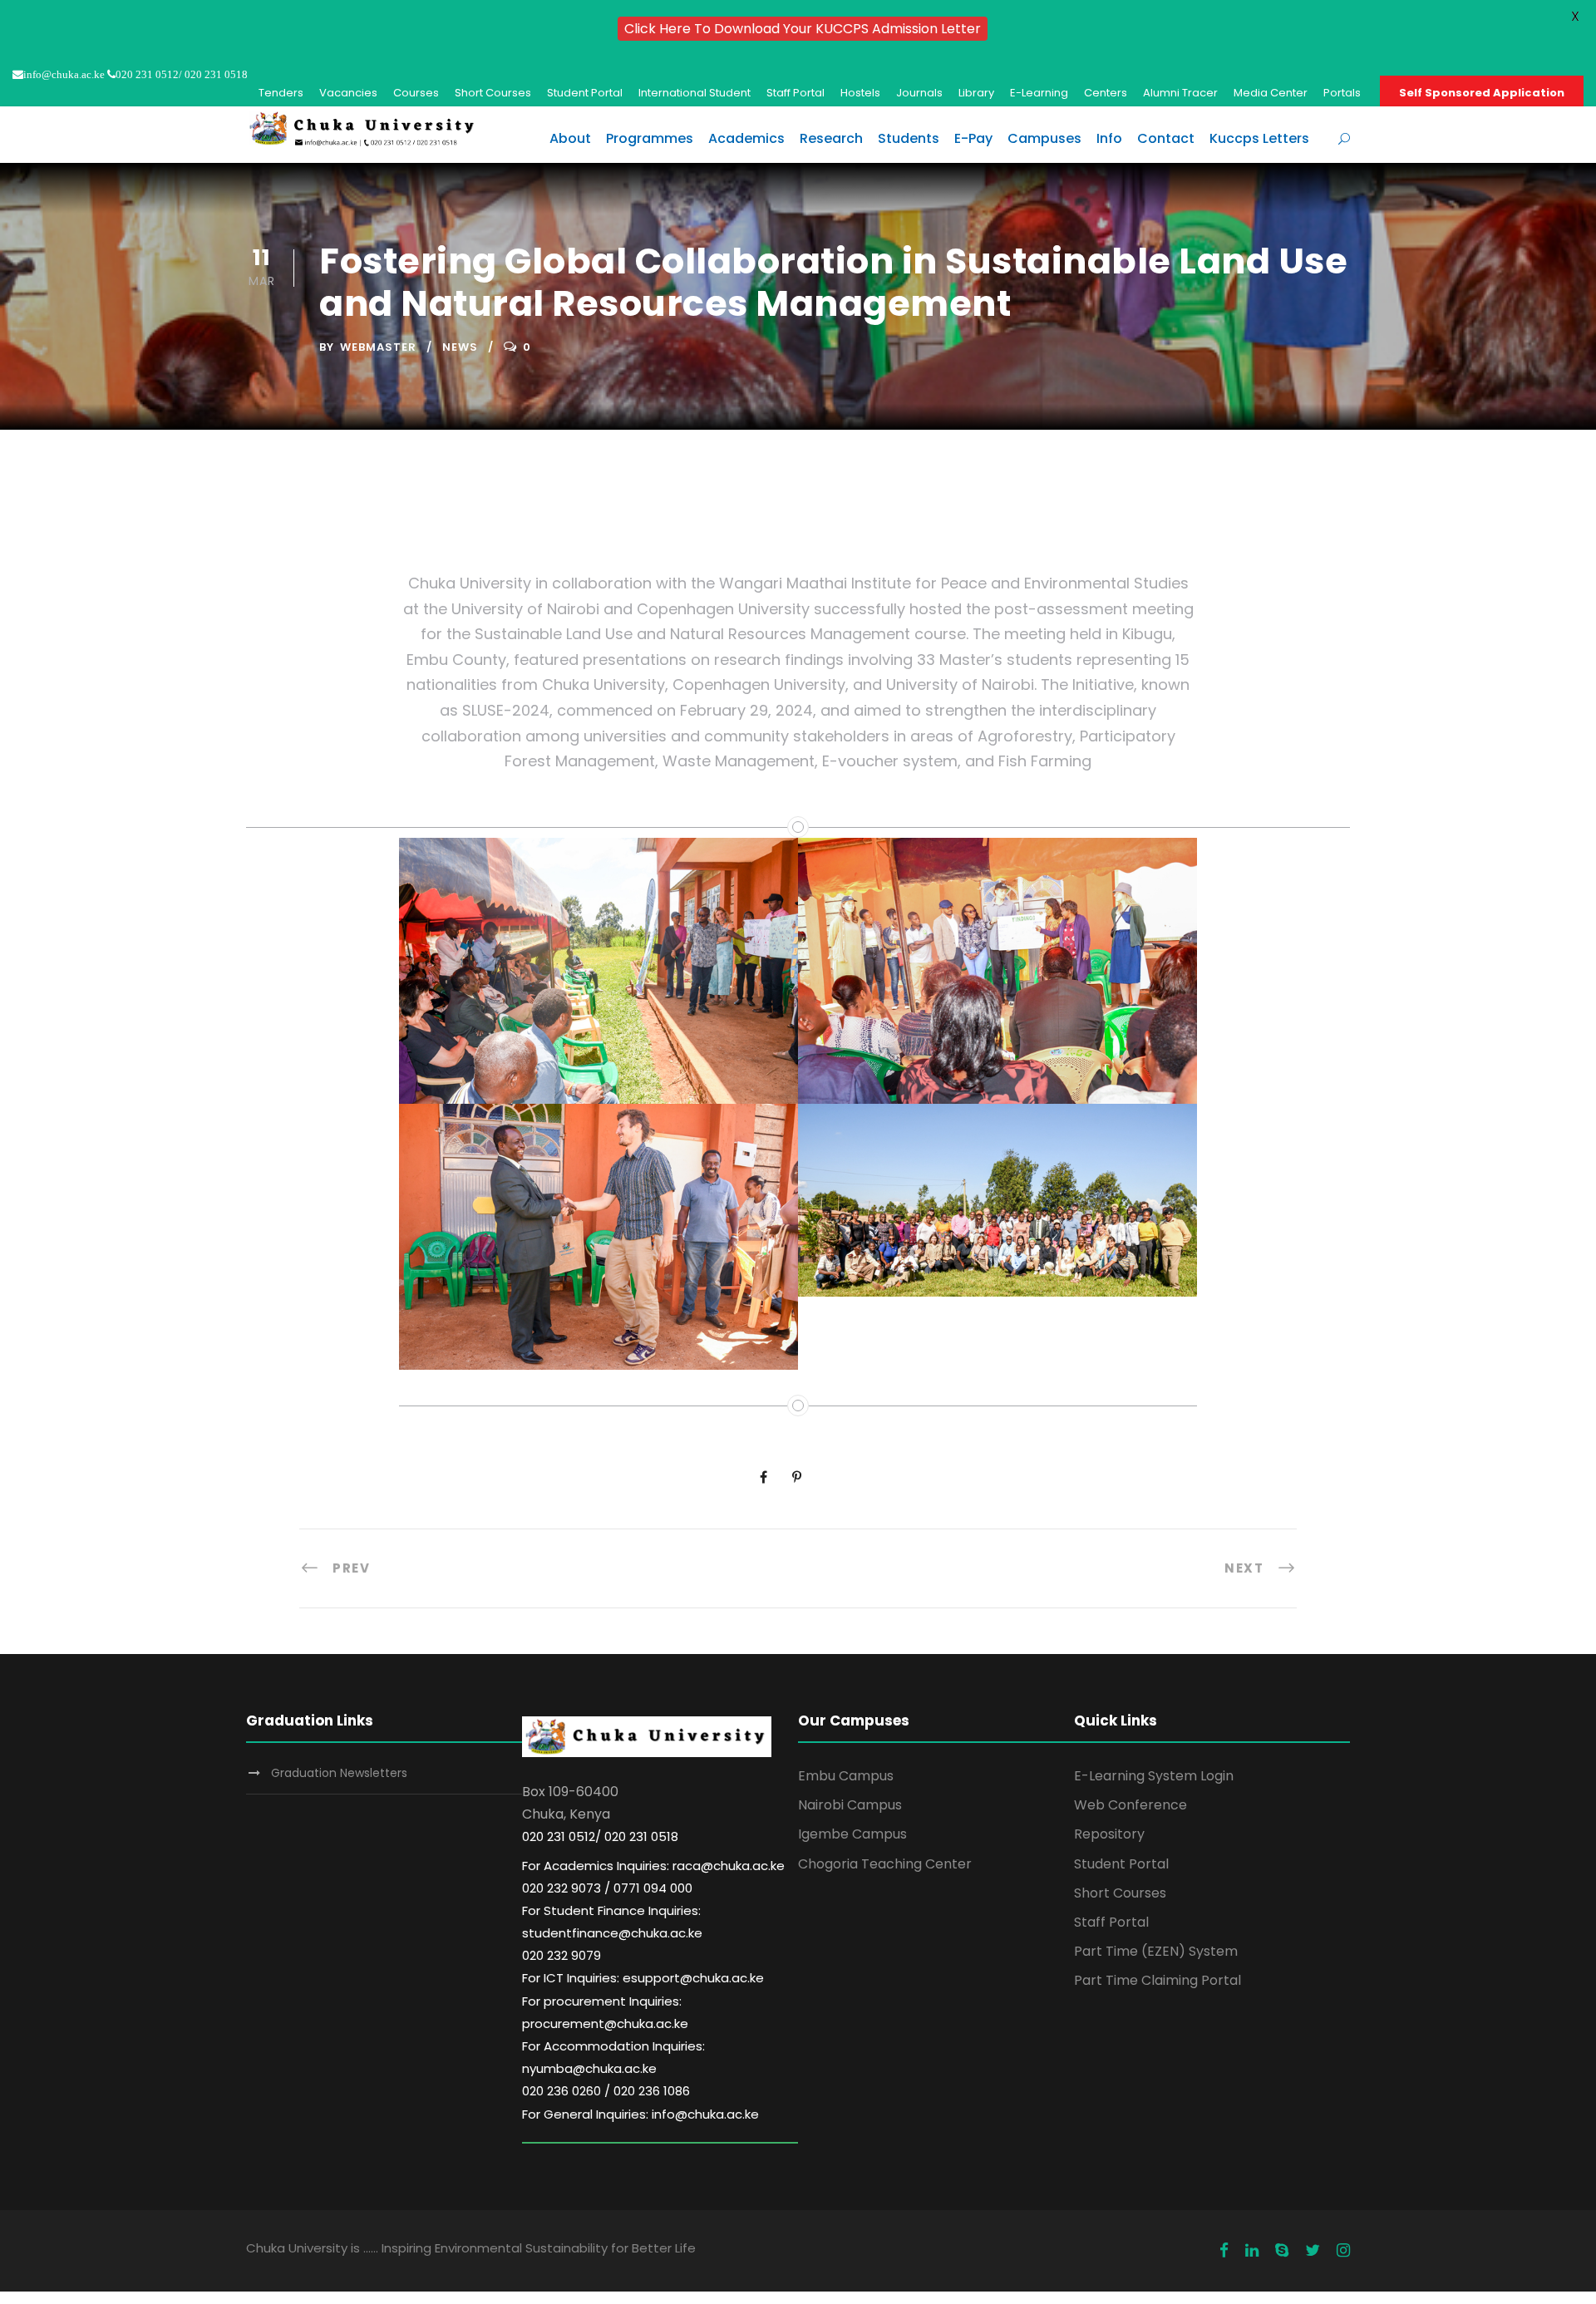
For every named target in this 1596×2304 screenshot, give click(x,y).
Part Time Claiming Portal (1158, 1980)
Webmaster (378, 347)
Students (909, 138)
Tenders (281, 93)
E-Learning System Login (1154, 1776)
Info (1109, 138)
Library (976, 93)
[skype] (1282, 2251)
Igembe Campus (852, 1834)
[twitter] (1313, 2251)
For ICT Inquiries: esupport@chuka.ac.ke (643, 1978)
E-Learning (1039, 93)
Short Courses (493, 93)
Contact (1166, 138)
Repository (1109, 1834)
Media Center (1271, 93)
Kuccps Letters (1259, 138)
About (570, 138)
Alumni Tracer (1180, 93)
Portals (1342, 93)
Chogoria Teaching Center (885, 1864)
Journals (919, 93)
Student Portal (585, 93)
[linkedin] (1252, 2251)
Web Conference (1130, 1805)
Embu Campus (846, 1776)
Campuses (1044, 138)
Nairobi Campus (850, 1805)
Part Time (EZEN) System (1156, 1951)
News (460, 347)
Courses (416, 93)
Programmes (650, 138)
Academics (746, 138)
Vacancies (348, 93)
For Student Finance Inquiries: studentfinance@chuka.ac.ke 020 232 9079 (612, 1933)
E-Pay (973, 138)
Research (831, 138)
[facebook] (1224, 2251)
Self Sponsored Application (1482, 93)
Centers (1106, 93)
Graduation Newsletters (339, 1773)
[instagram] (1343, 2251)
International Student (695, 93)
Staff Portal (796, 93)
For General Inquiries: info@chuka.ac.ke (640, 2114)
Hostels (860, 93)
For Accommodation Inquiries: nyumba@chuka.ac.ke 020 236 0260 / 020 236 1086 (613, 2068)
